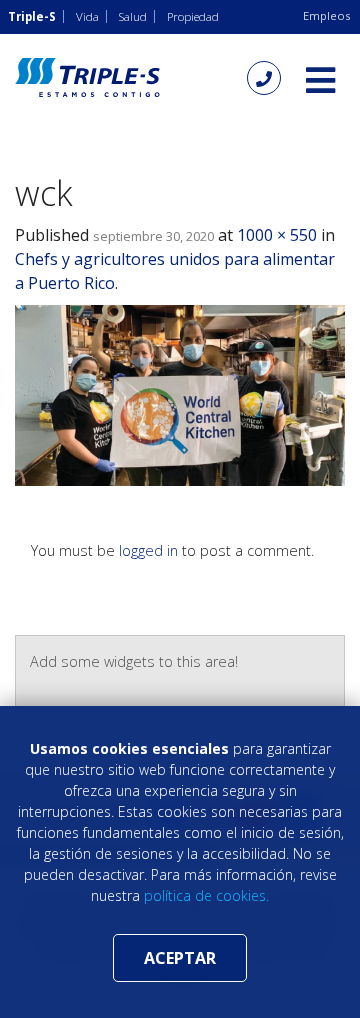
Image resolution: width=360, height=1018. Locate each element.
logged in (148, 550)
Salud (133, 16)
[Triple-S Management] (87, 77)
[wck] (180, 394)
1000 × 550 (277, 235)
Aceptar (180, 958)
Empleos (326, 15)
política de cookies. (206, 895)
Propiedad (193, 16)
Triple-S (32, 16)
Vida (87, 16)
